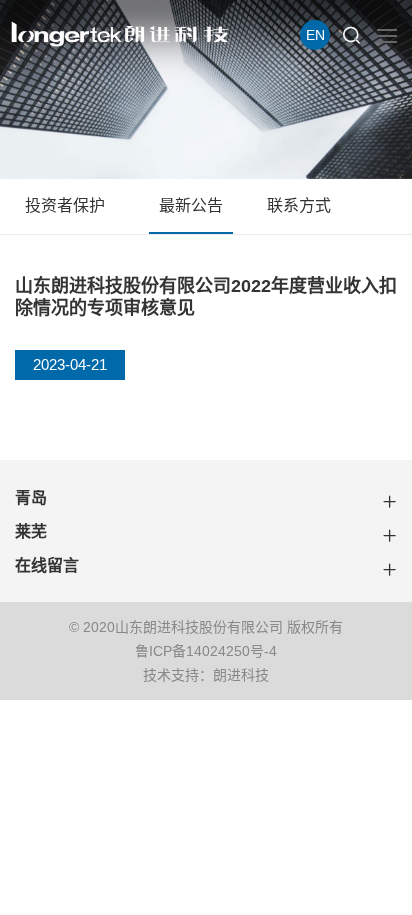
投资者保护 (65, 205)
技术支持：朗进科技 (206, 675)
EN (315, 35)
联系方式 (299, 205)
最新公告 (191, 205)
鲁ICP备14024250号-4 (206, 651)
